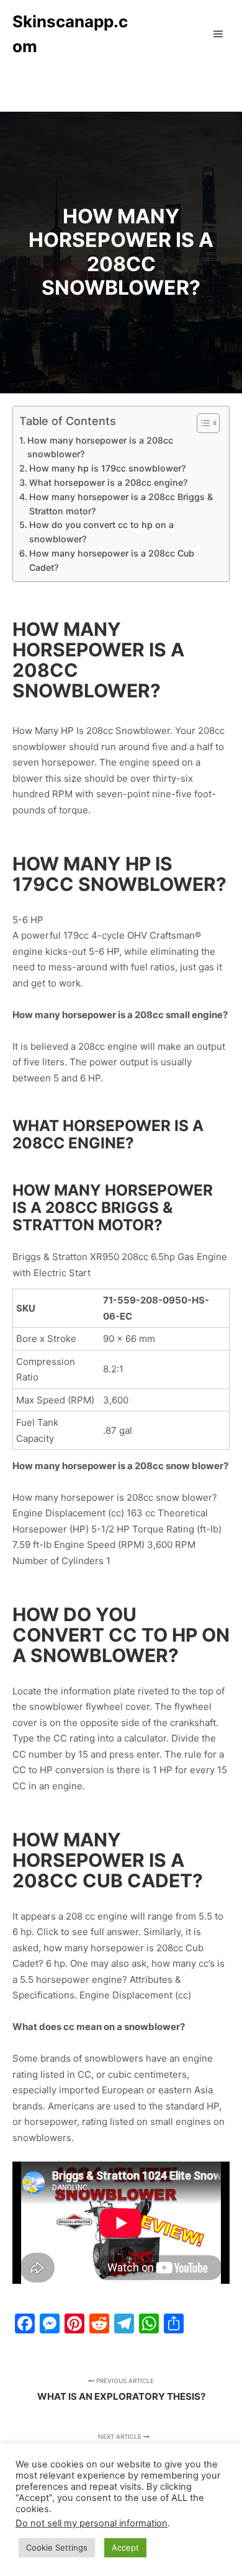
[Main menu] (218, 34)
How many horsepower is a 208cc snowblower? (100, 447)
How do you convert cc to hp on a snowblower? (101, 532)
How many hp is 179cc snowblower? (107, 468)
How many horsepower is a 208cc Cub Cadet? (112, 560)
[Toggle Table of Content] (202, 423)
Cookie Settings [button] (57, 2547)
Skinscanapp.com (70, 34)
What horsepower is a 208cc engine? (108, 482)
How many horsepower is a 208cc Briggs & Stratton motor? (121, 504)
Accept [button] (125, 2547)
